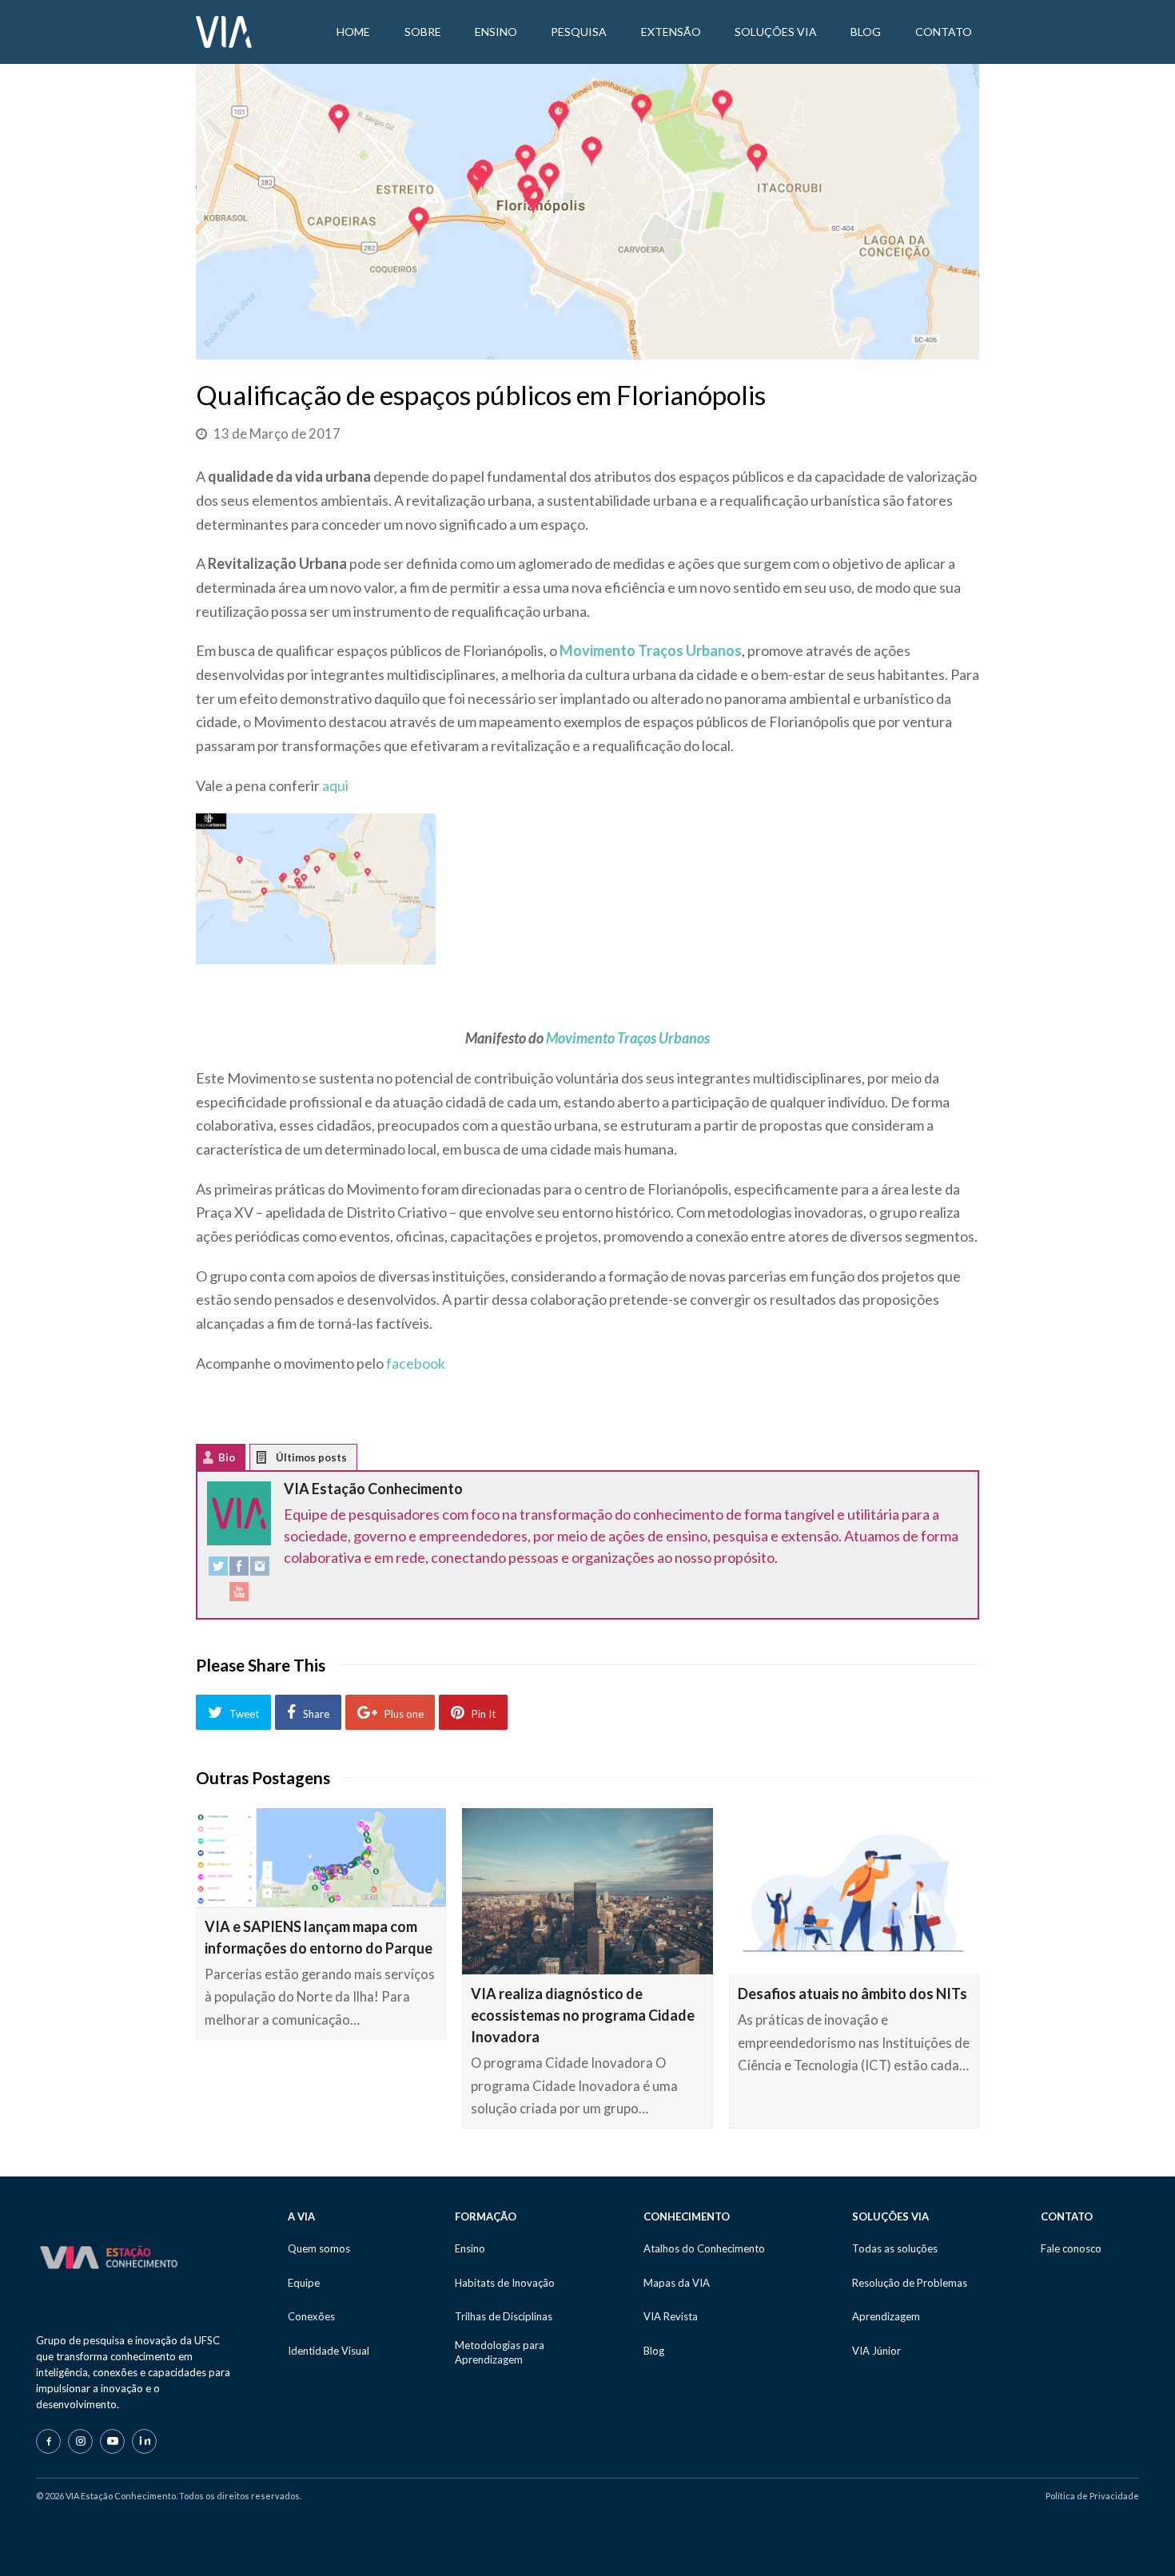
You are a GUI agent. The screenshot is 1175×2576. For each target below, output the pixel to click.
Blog (654, 2351)
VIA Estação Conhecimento (373, 1489)
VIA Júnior (876, 2351)
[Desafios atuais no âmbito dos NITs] (854, 1892)
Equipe (304, 2283)
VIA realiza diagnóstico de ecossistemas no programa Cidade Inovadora (583, 2015)
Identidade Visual (329, 2351)
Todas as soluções (895, 2248)
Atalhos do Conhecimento (704, 2248)
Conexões (311, 2316)
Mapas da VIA (677, 2283)
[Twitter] (218, 1570)
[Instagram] (260, 1570)
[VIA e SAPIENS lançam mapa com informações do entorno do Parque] (321, 1858)
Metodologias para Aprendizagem (500, 2352)
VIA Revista (671, 2316)
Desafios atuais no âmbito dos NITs (852, 1994)
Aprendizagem (886, 2316)
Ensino (470, 2248)
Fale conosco (1071, 2248)
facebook (416, 1363)
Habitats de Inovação (505, 2283)
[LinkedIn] (144, 2441)
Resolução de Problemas (910, 2283)
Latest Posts (274, 1461)
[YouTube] (239, 1595)
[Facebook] (239, 1570)
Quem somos (319, 2248)
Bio (227, 1457)
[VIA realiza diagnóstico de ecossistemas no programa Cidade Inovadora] (587, 1892)
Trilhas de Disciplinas (504, 2316)
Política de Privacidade (1092, 2496)
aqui (335, 785)
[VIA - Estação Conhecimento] (224, 30)
